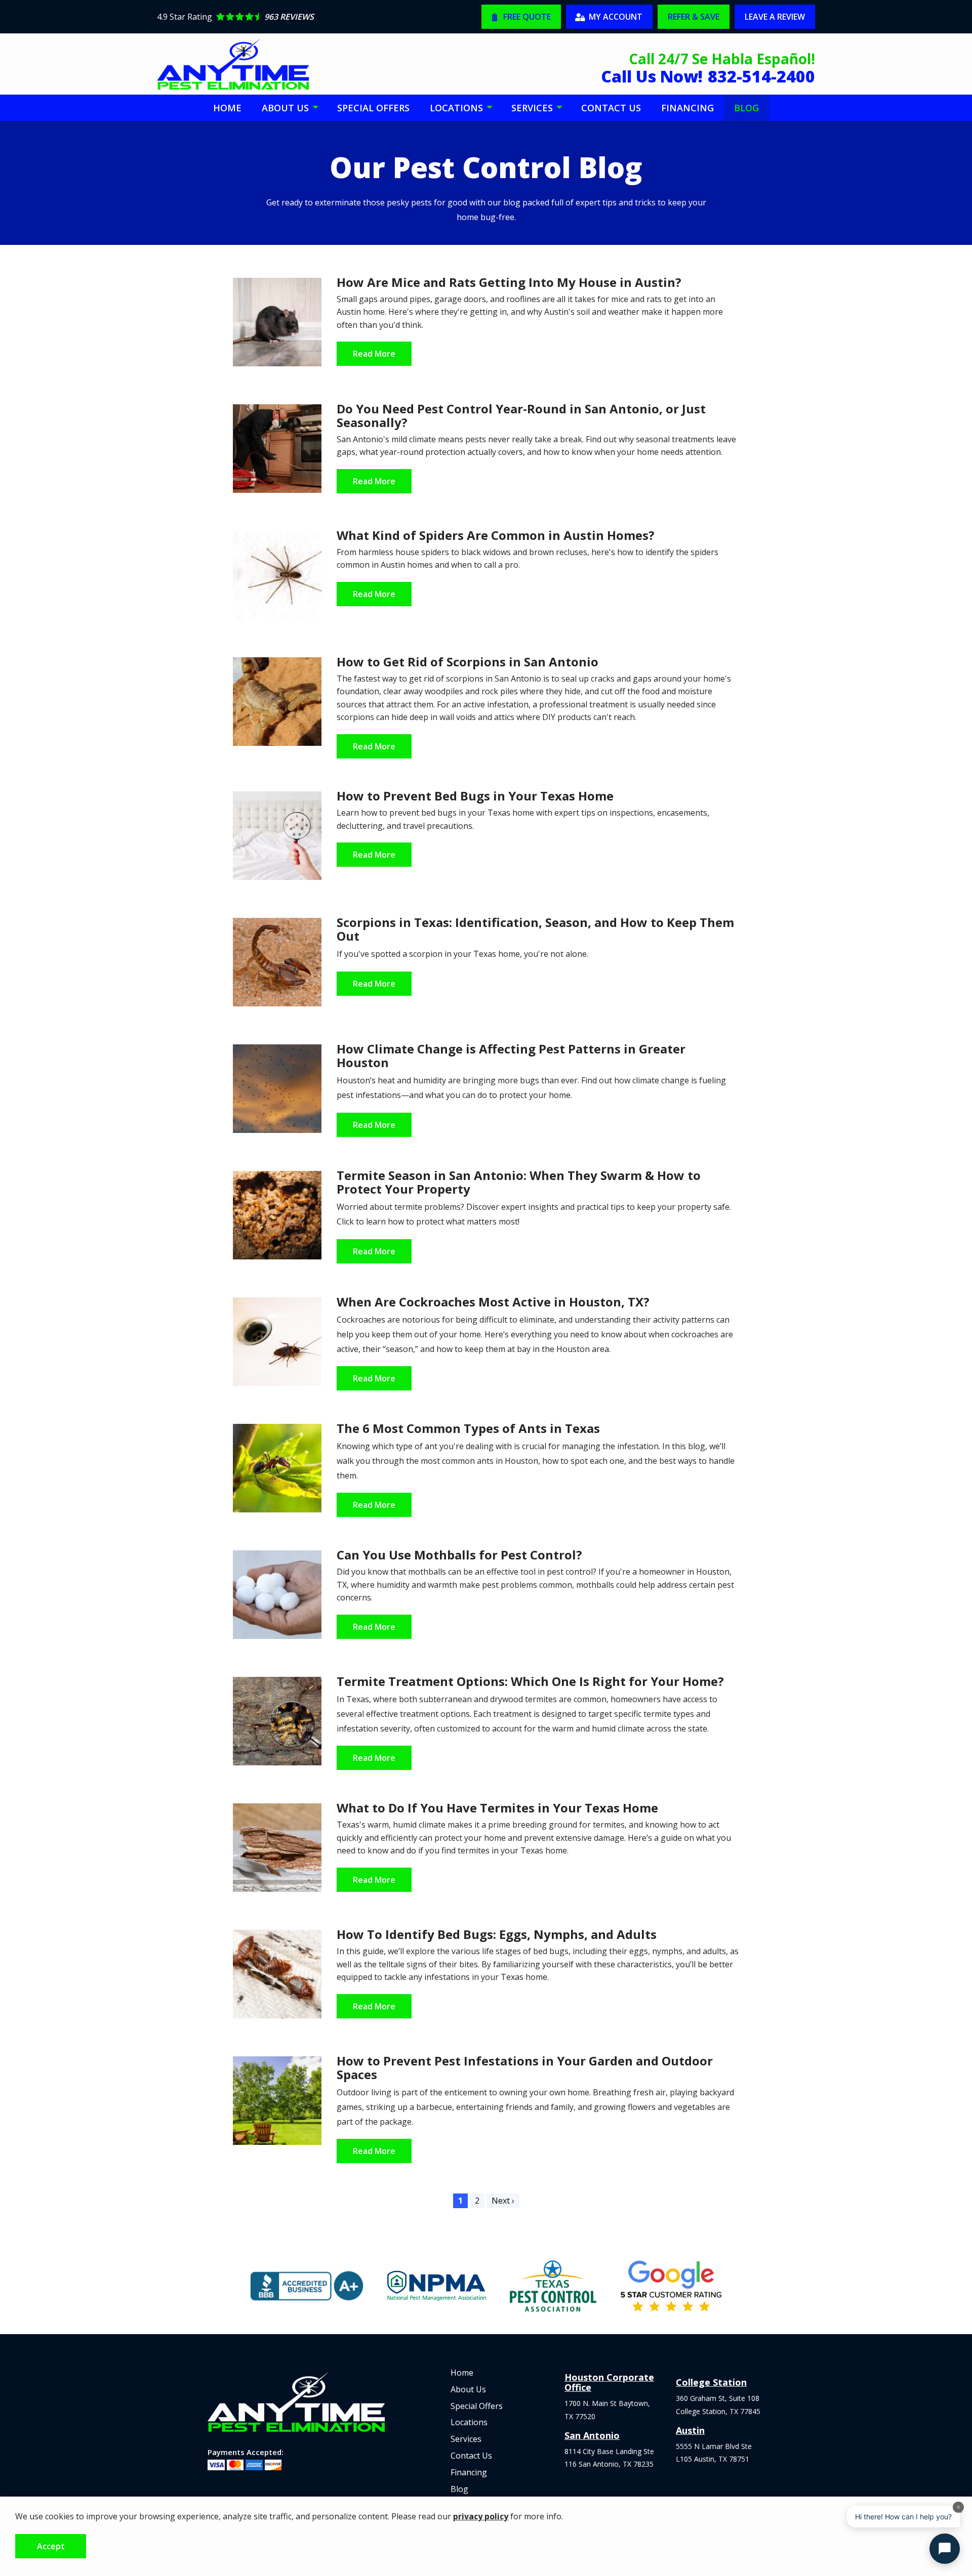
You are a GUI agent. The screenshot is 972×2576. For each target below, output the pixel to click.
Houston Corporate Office (609, 2382)
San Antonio (592, 2435)
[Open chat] (945, 2549)
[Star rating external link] (319, 17)
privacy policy (481, 2516)
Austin (690, 2430)
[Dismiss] (958, 2507)
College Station (711, 2382)
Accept (51, 2546)
